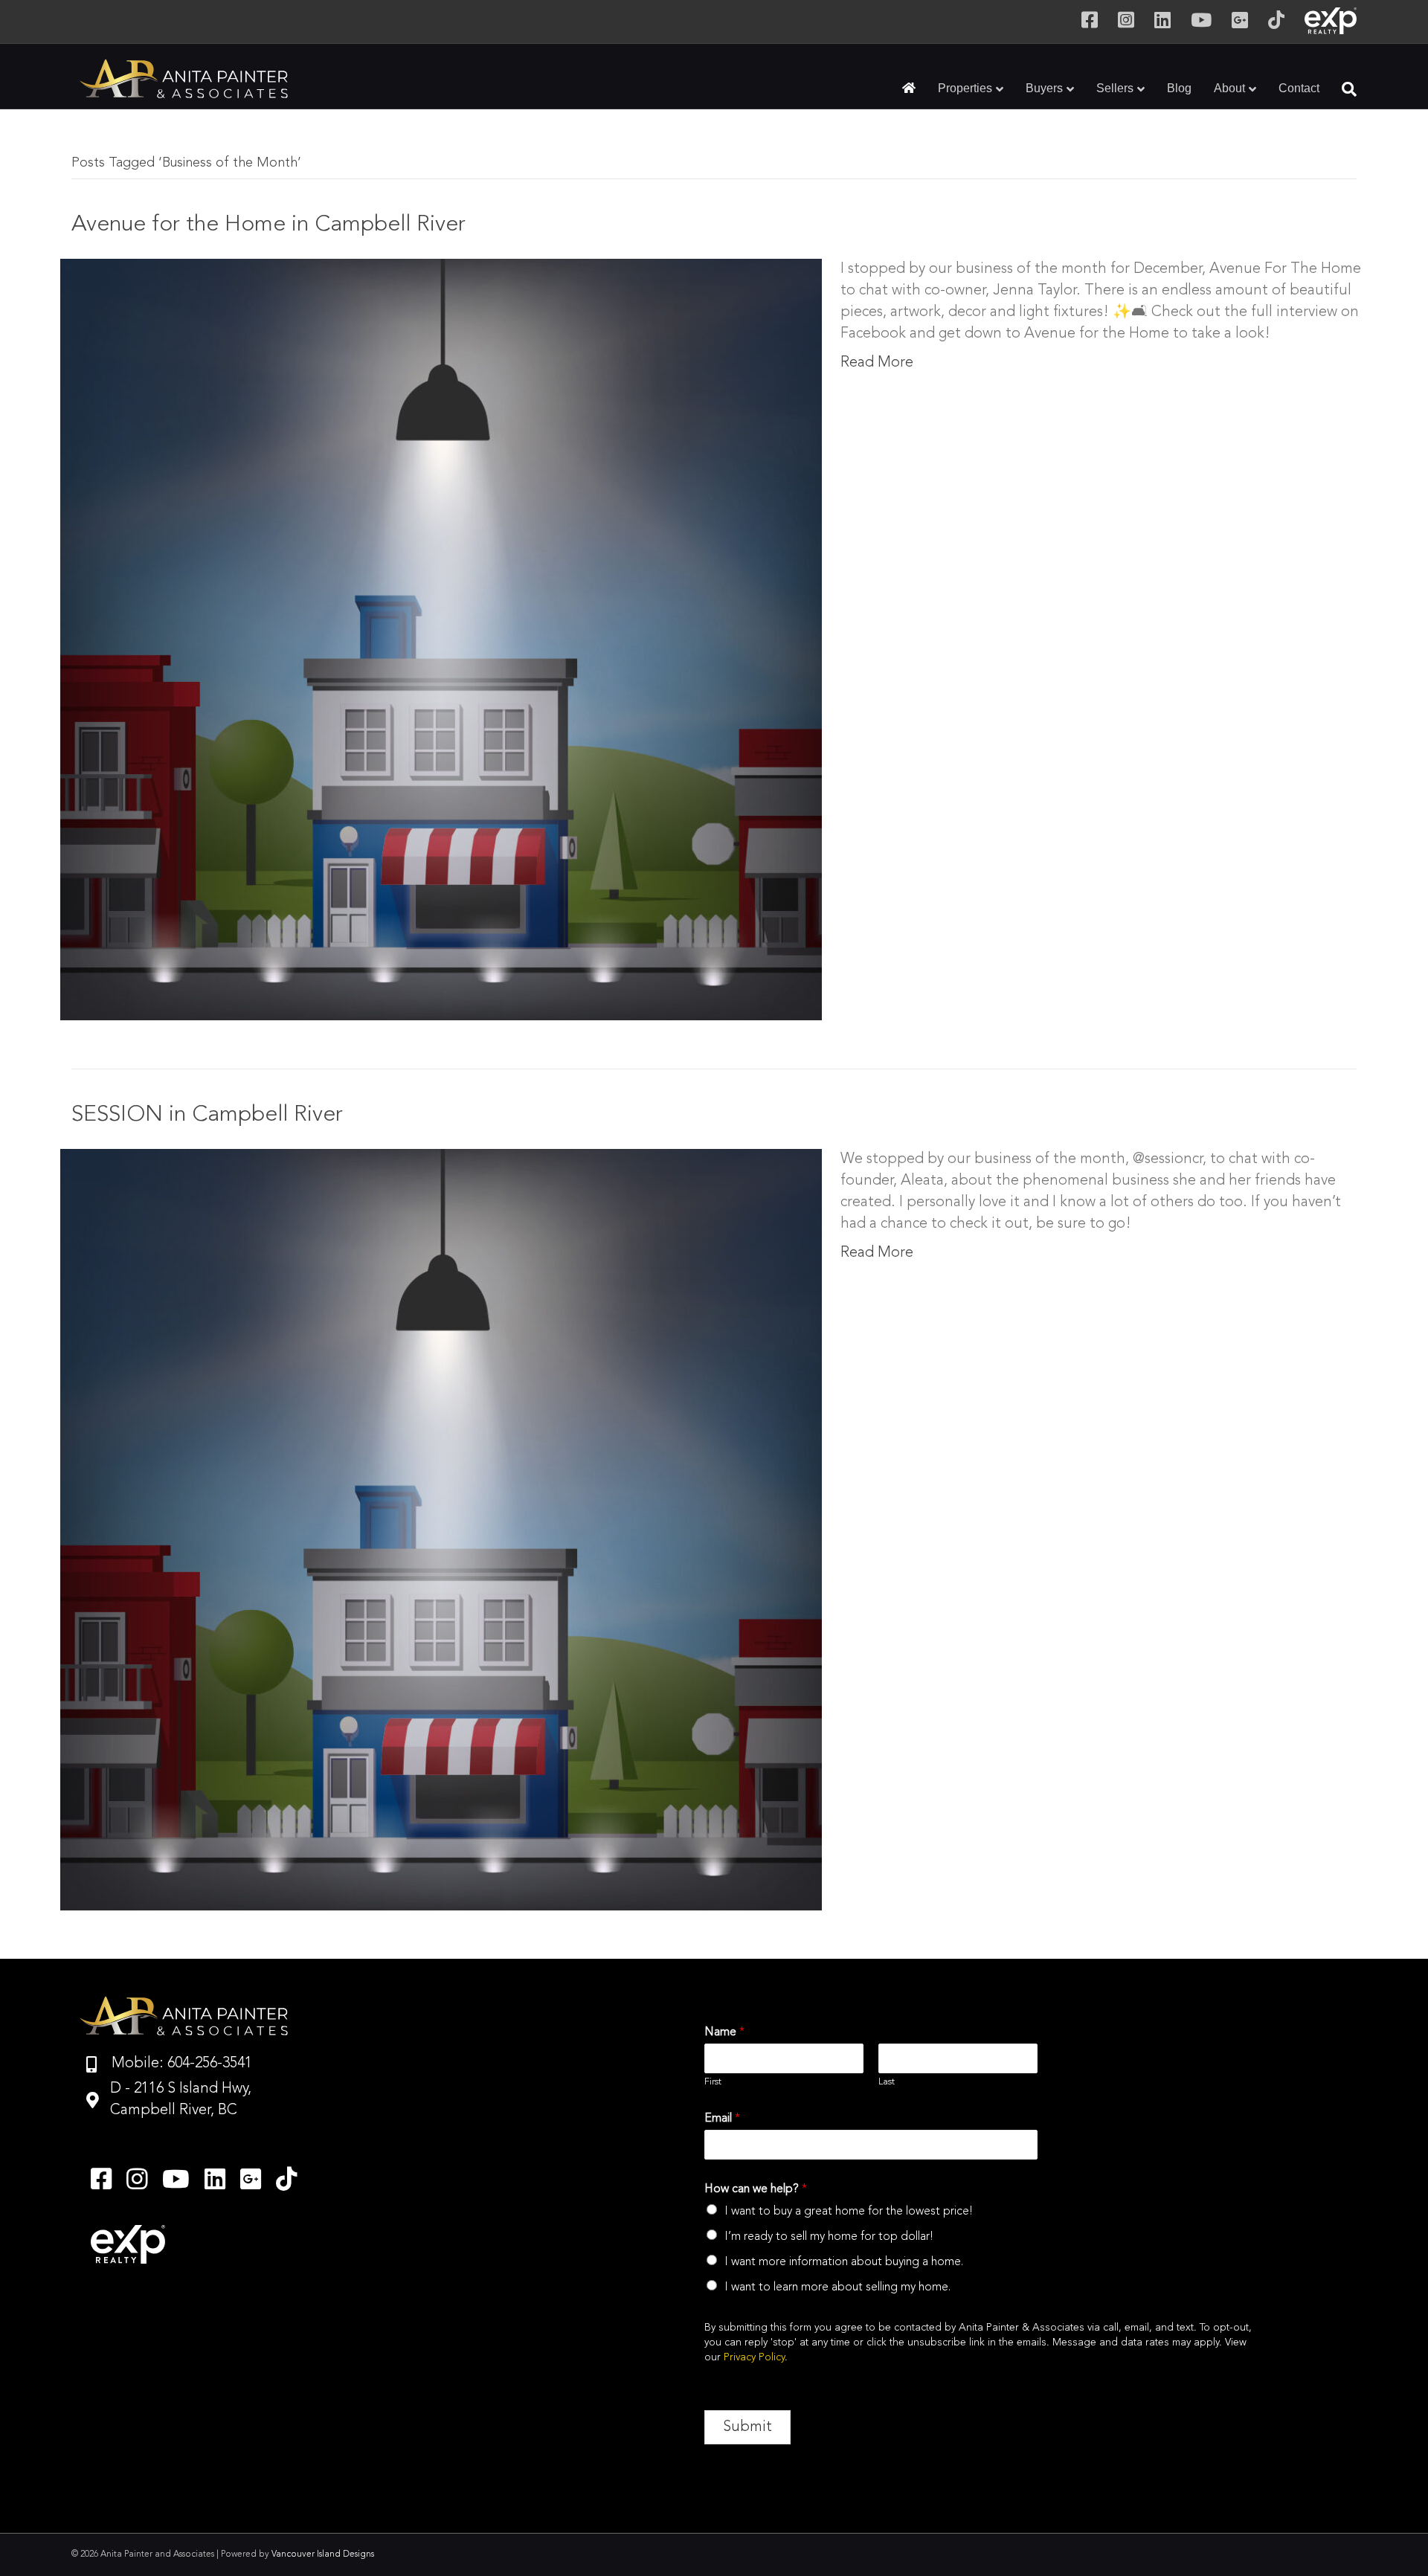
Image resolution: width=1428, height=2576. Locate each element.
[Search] (1344, 89)
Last (887, 2082)
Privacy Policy (754, 2357)
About (1229, 88)
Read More (877, 363)
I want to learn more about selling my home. (837, 2287)
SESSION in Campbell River (207, 1115)
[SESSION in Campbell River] (441, 1528)
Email (722, 2119)
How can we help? (756, 2189)
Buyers (1044, 88)
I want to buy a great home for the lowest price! (849, 2212)
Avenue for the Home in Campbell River (268, 225)
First (713, 2082)
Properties (965, 88)
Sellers (1115, 88)
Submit (747, 2427)
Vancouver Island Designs (323, 2554)
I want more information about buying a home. (844, 2262)
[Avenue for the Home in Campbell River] (441, 638)
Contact (1299, 88)
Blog (1179, 88)
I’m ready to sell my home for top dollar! (829, 2237)
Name (724, 2032)
